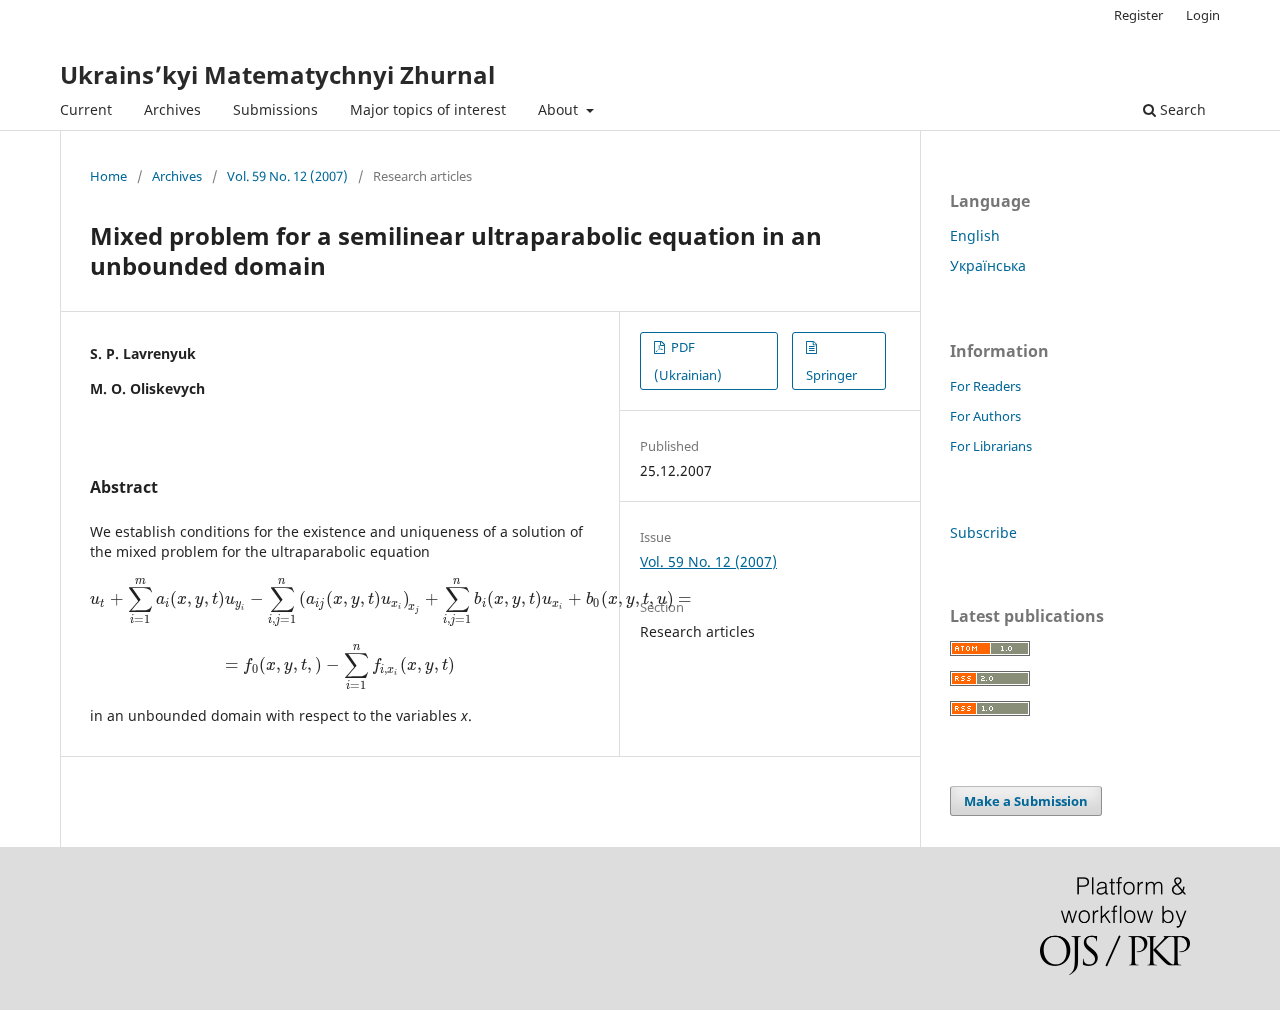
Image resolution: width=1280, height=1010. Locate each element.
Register (1138, 15)
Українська (988, 265)
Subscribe (983, 532)
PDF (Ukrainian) (688, 361)
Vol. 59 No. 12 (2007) (287, 176)
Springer (831, 375)
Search (1181, 109)
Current (86, 109)
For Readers (985, 386)
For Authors (985, 416)
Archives (172, 109)
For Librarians (991, 446)
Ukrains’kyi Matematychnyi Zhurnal (277, 74)
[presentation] (391, 598)
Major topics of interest (428, 109)
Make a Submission (1026, 801)
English (975, 235)
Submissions (275, 109)
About (560, 109)
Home (108, 176)
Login (1203, 15)
